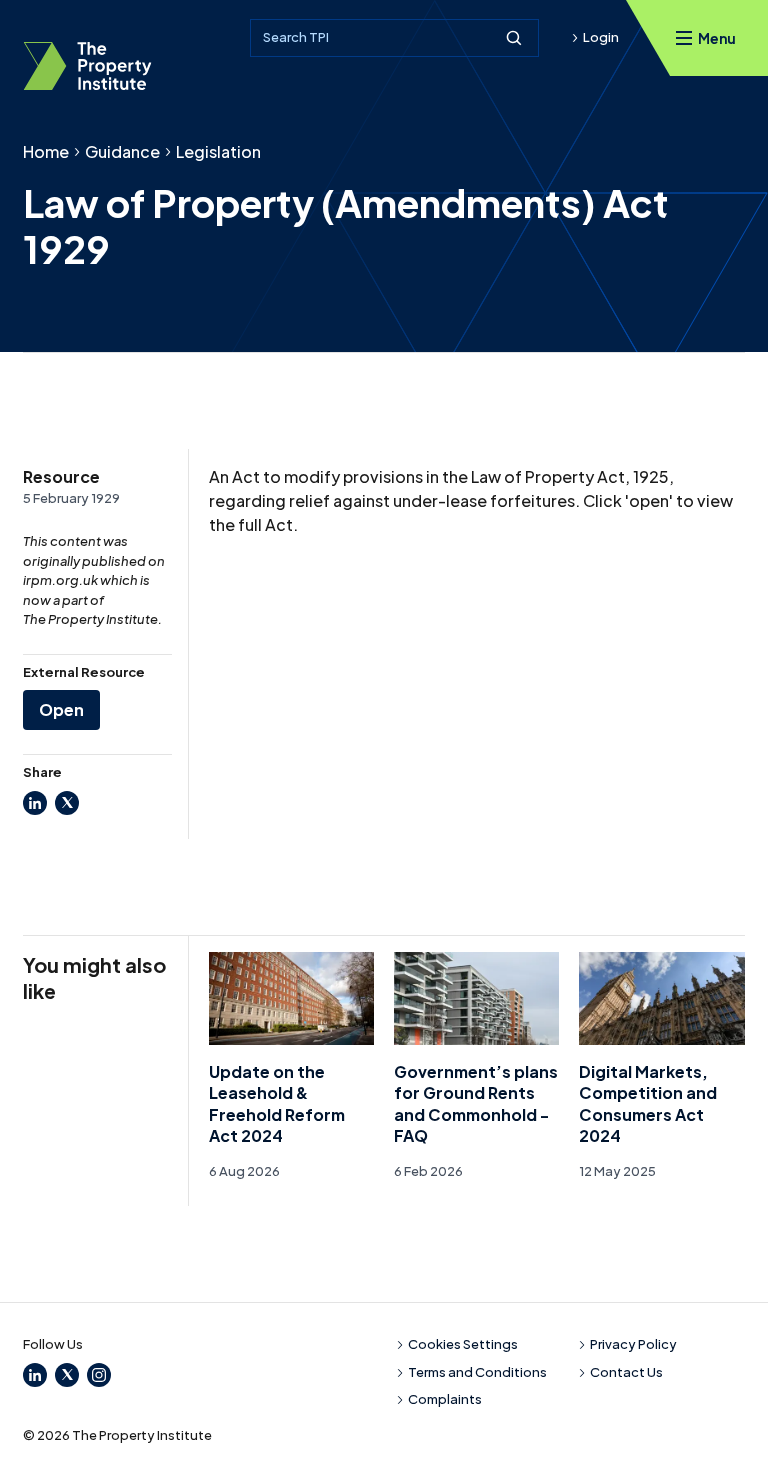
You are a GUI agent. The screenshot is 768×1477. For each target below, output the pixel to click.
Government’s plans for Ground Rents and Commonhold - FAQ (476, 1103)
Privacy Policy (633, 1344)
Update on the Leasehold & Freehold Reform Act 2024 (277, 1103)
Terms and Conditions (477, 1372)
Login (601, 37)
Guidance (122, 151)
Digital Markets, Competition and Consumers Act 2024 (648, 1103)
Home (46, 151)
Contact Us (626, 1372)
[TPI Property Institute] (87, 66)
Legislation (218, 151)
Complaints (445, 1399)
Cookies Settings (463, 1344)
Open (61, 709)
